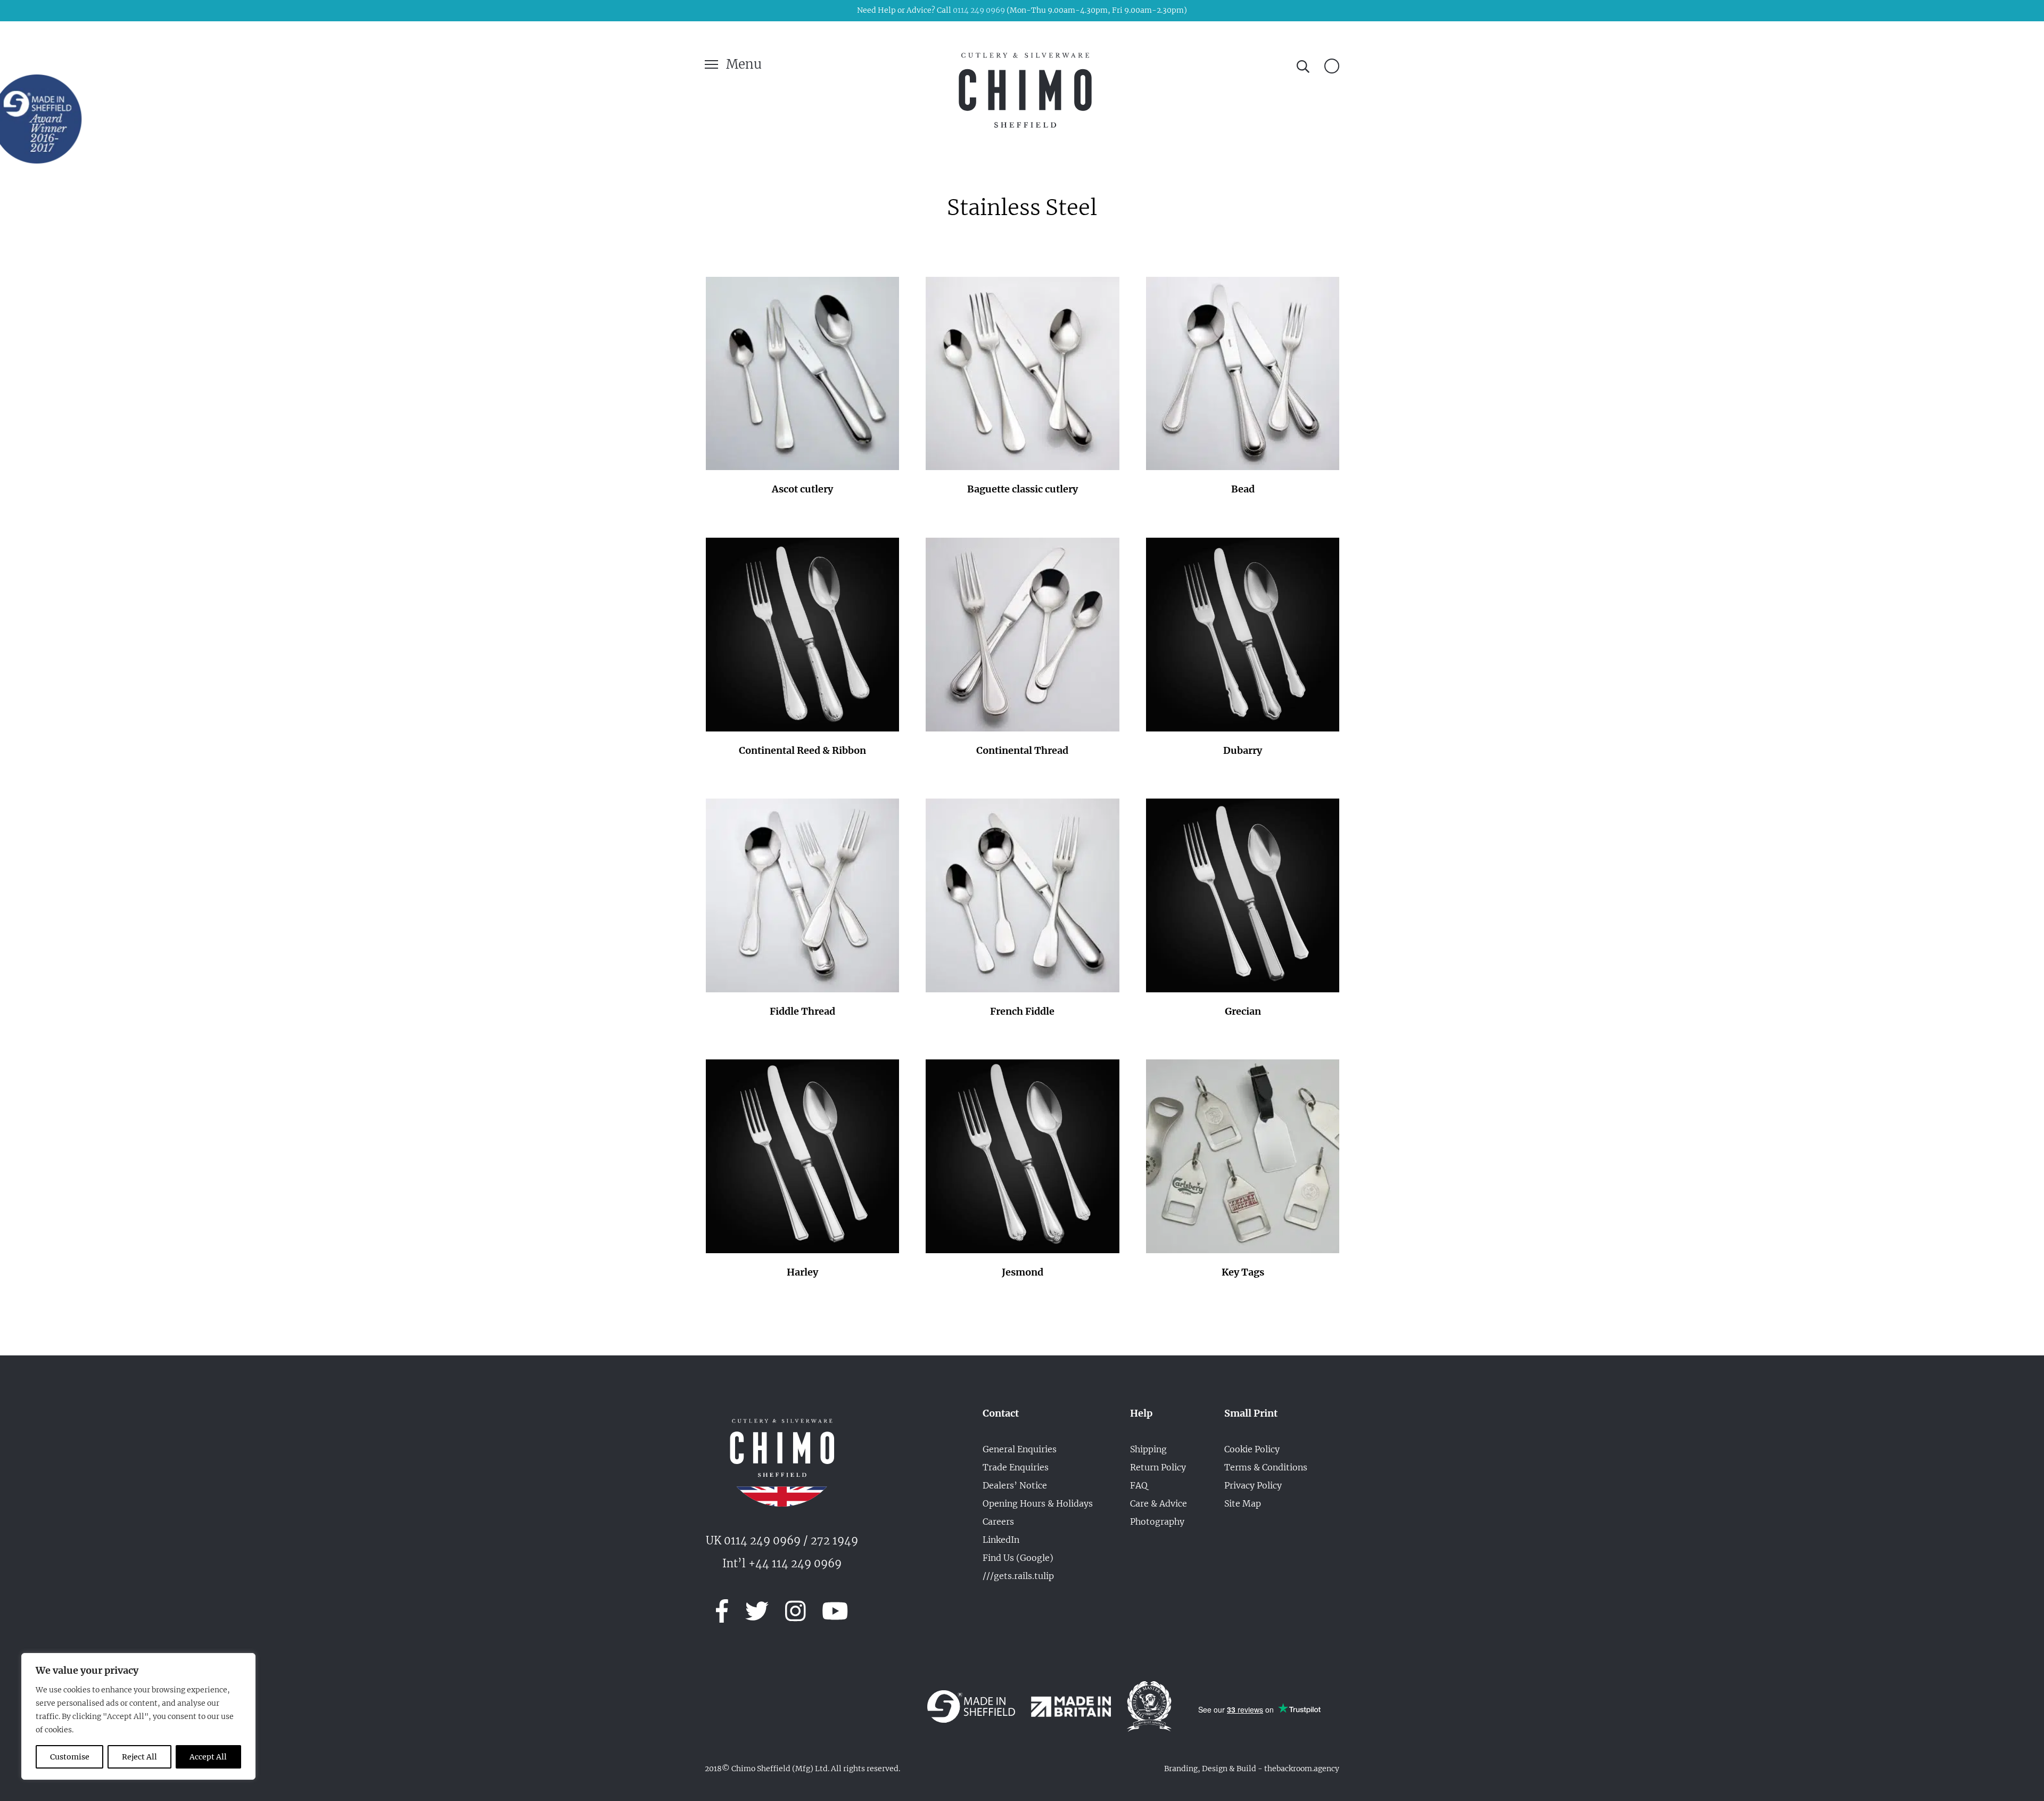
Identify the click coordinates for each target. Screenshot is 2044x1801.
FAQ (1139, 1485)
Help (1141, 1413)
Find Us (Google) (1018, 1558)
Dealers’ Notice (1015, 1485)
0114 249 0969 (979, 10)
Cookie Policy (1252, 1449)
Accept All (208, 1757)
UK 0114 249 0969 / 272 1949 (782, 1540)
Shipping (1148, 1449)
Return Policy (1158, 1467)
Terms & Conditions (1266, 1467)
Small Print (1251, 1413)
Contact (1001, 1413)
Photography (1157, 1522)
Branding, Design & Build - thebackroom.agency (1252, 1769)
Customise (70, 1757)
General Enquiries (1020, 1449)
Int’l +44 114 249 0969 (782, 1563)
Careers (998, 1522)
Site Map (1243, 1503)
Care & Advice (1159, 1503)
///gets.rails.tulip (1018, 1576)
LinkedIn (1001, 1540)
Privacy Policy (1253, 1485)
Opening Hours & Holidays (1038, 1503)
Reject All (139, 1757)
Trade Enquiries (1016, 1467)
